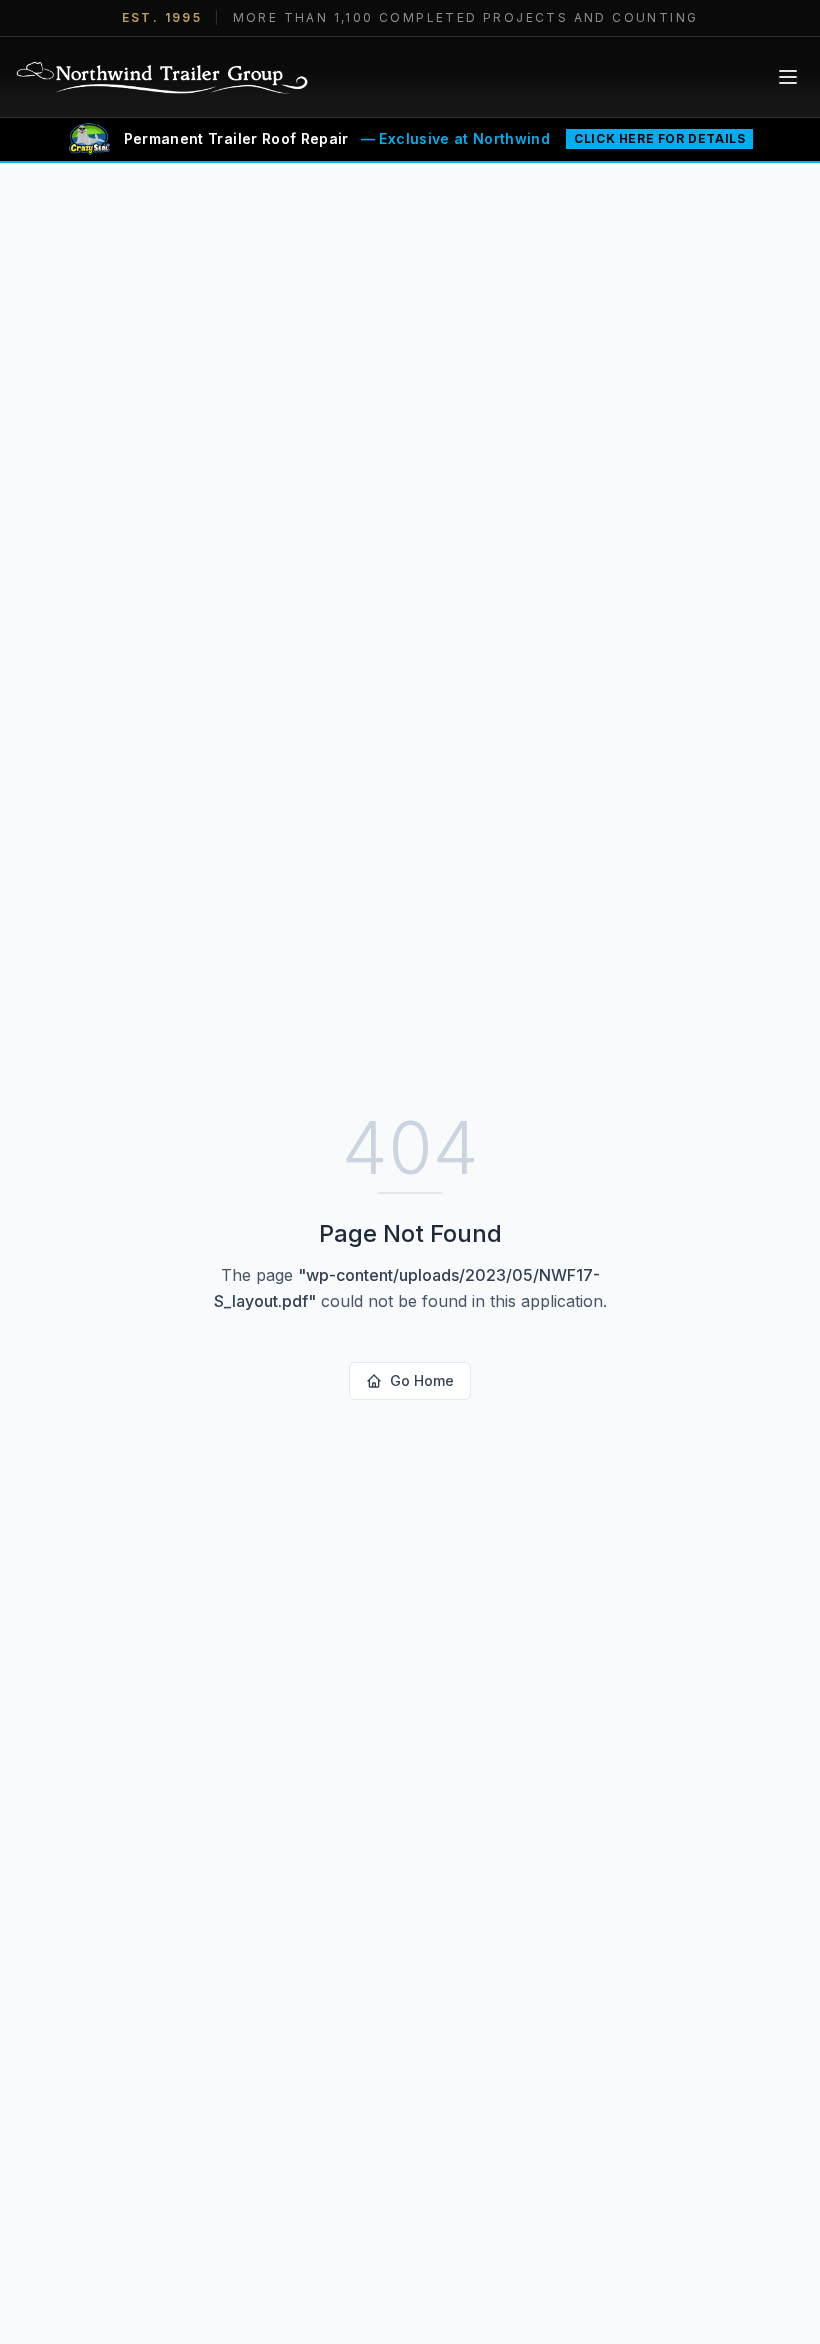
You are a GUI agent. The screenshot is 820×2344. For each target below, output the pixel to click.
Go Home (422, 1380)
